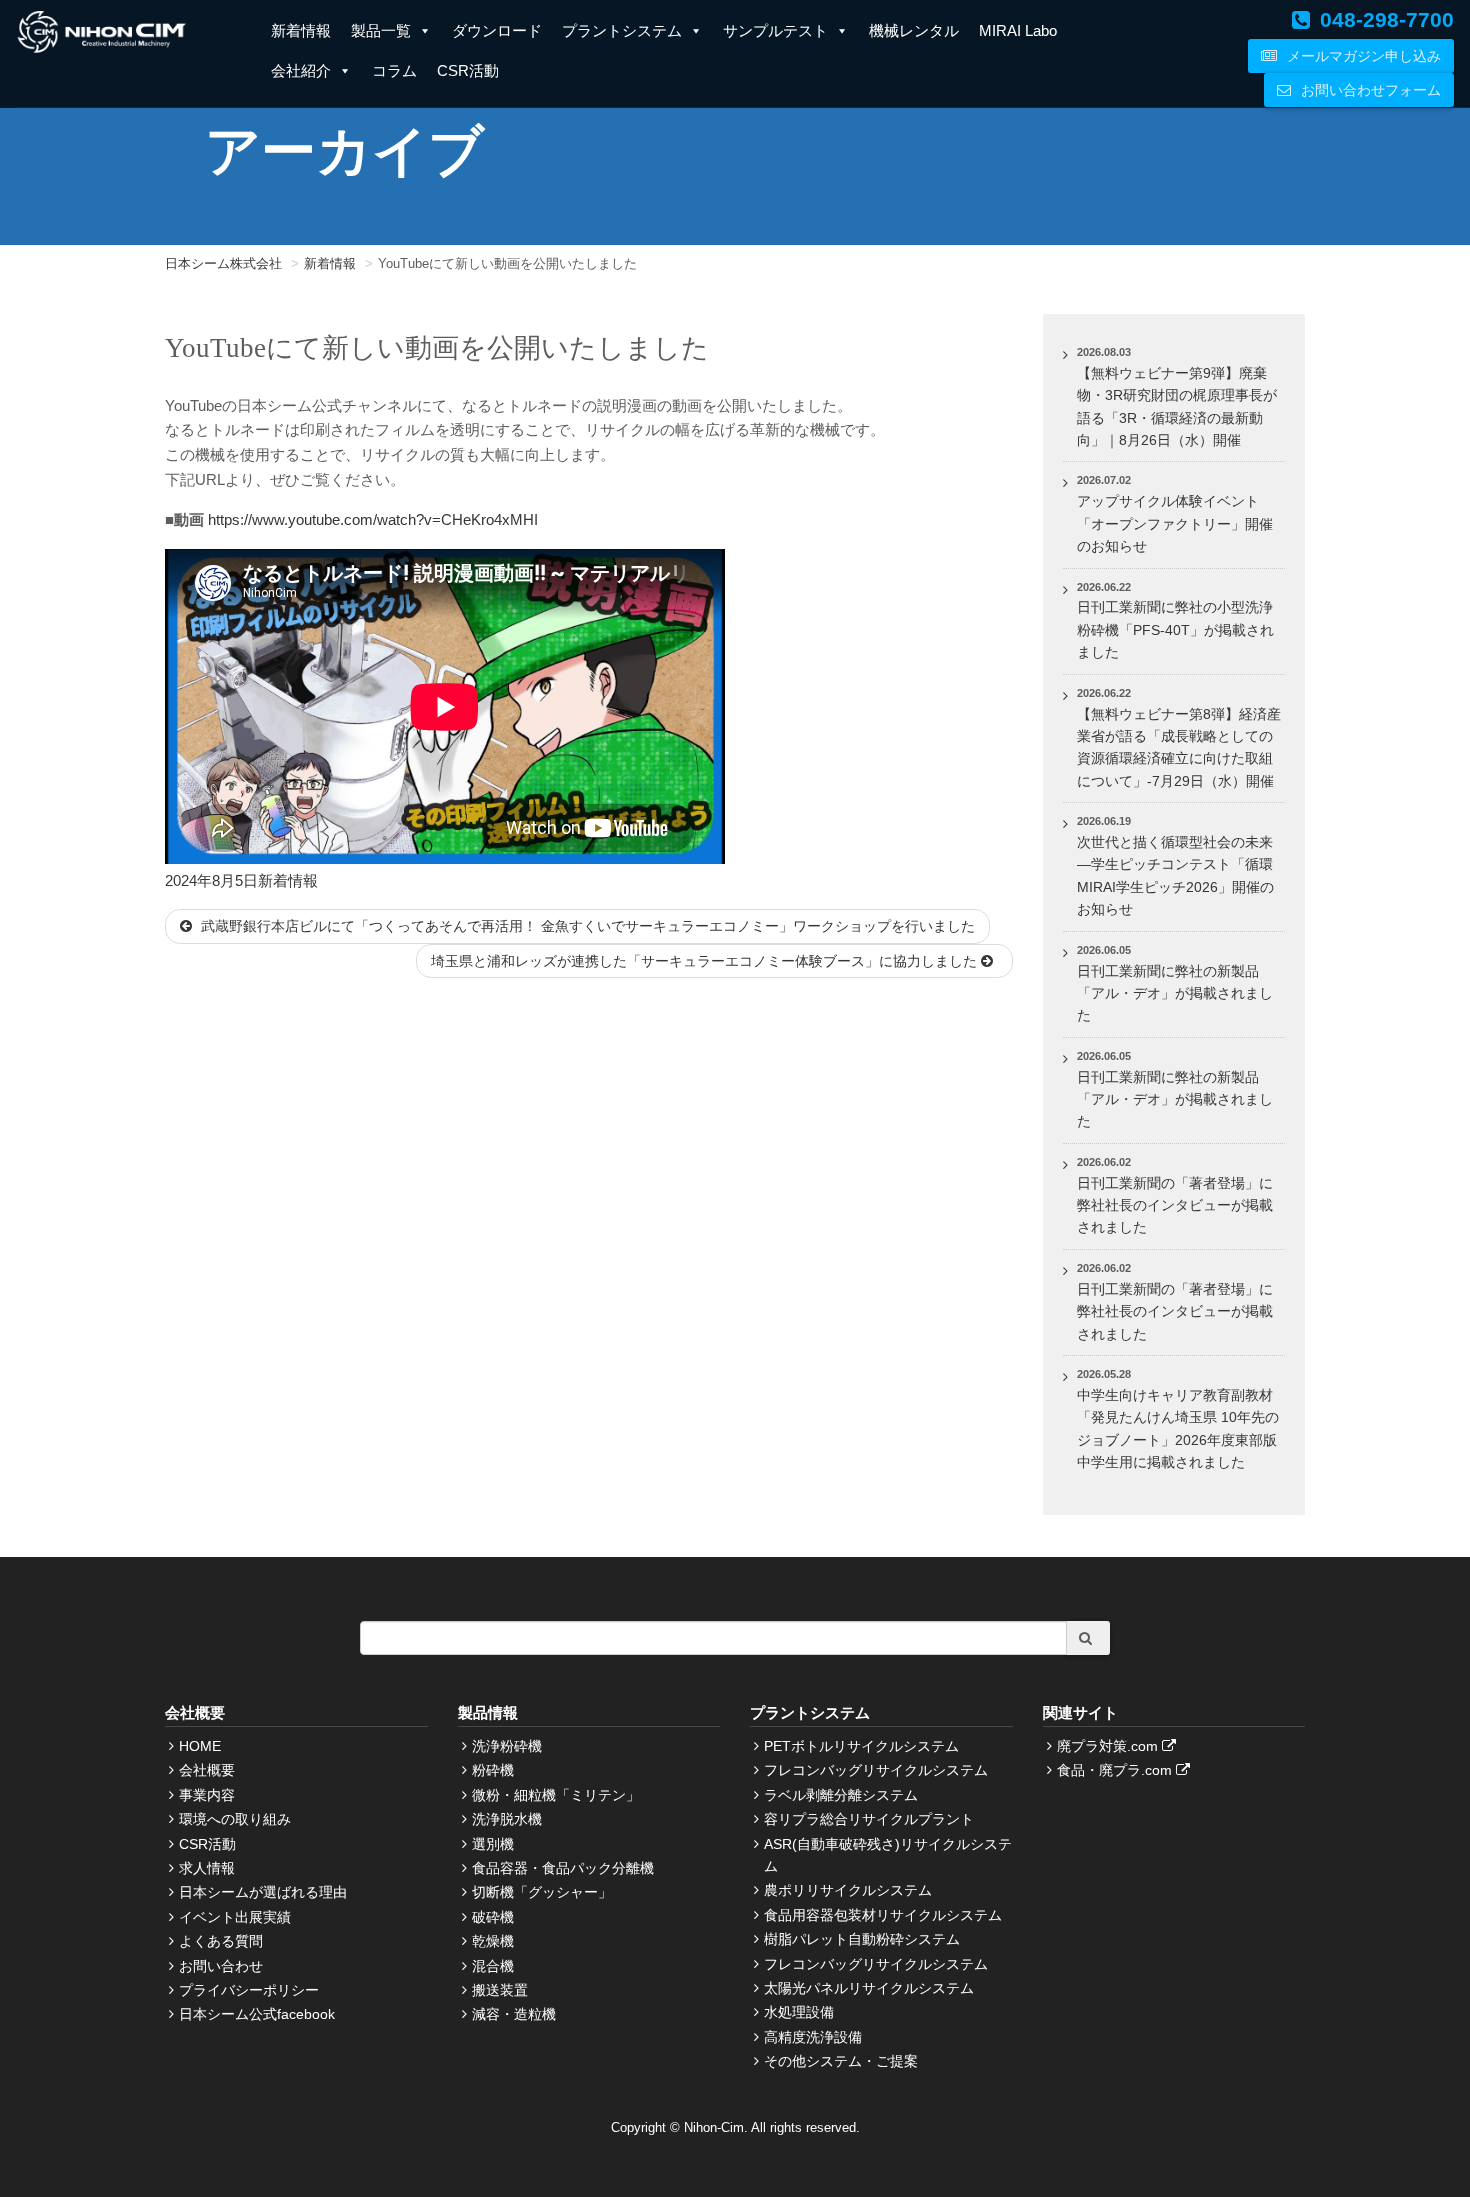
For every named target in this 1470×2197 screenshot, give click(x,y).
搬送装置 (500, 1990)
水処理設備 (799, 2012)
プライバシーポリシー (249, 1990)
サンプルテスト (775, 31)
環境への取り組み (235, 1819)
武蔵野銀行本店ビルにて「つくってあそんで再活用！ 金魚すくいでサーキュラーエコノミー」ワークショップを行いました (586, 926)
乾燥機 (493, 1941)
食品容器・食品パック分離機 (563, 1868)
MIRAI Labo (1018, 31)
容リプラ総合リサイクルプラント (869, 1819)
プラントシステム (622, 31)
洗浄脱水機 (507, 1819)
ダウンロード (497, 31)
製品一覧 (381, 31)
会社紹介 (301, 71)
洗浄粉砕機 (507, 1746)
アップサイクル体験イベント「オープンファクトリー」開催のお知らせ (1175, 523)
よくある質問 (221, 1941)
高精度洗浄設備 (813, 2037)
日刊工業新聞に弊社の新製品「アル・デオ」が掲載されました (1175, 993)
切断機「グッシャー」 (542, 1892)
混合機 (493, 1966)
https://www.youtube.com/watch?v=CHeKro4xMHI (373, 519)
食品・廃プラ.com (1116, 1770)
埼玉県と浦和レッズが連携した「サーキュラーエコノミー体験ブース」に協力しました (706, 961)
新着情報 (301, 31)
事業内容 (207, 1795)
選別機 (493, 1844)
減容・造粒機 (514, 2014)
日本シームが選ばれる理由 (263, 1892)
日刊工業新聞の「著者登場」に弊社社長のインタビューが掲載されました (1175, 1205)
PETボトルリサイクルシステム (861, 1746)
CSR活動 (468, 71)
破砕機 (493, 1917)
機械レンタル (914, 31)
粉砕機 (493, 1770)
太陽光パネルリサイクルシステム (869, 1988)
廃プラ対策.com (1109, 1746)
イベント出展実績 (235, 1917)
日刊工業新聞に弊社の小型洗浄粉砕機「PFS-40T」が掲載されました (1175, 629)
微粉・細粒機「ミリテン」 (556, 1795)
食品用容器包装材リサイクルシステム (883, 1915)
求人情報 (207, 1868)
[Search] (1088, 1638)
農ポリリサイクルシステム (848, 1890)
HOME (200, 1746)
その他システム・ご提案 (841, 2061)
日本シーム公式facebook (257, 2014)
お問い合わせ (221, 1966)
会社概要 (207, 1770)
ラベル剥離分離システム (841, 1795)
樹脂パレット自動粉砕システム (862, 1939)
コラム (394, 71)
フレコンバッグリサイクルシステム (876, 1770)
